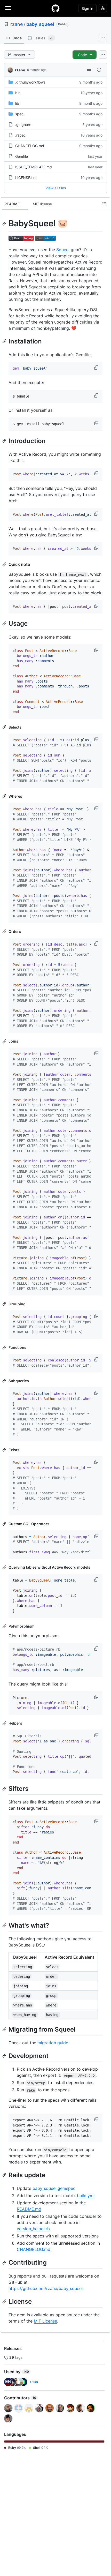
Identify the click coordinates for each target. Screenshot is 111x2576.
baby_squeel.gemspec (54, 2188)
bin (18, 93)
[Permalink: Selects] (5, 727)
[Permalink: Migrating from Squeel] (5, 2029)
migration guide (53, 2043)
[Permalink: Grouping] (5, 1304)
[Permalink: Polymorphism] (5, 1626)
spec (19, 114)
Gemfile (22, 156)
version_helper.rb (33, 2229)
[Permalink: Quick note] (5, 564)
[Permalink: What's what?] (5, 1925)
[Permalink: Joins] (5, 1041)
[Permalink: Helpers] (5, 1723)
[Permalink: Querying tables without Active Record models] (5, 1567)
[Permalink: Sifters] (5, 1788)
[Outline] (104, 204)
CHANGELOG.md (30, 146)
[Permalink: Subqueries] (5, 1381)
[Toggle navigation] (8, 8)
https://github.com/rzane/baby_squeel (46, 2288)
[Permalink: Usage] (5, 624)
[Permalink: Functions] (5, 1347)
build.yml (86, 2196)
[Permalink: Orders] (5, 931)
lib (17, 103)
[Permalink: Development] (5, 2056)
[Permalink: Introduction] (5, 441)
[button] (97, 368)
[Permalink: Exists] (5, 1450)
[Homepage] (55, 8)
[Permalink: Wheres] (5, 796)
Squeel (63, 250)
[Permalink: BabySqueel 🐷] (5, 223)
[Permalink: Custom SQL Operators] (5, 1524)
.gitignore (23, 125)
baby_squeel (40, 24)
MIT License (45, 2321)
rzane (17, 24)
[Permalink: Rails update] (5, 2175)
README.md (29, 2209)
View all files (56, 188)
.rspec (21, 135)
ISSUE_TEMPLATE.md (34, 167)
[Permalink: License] (5, 2301)
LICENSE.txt (26, 178)
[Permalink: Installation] (5, 341)
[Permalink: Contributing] (5, 2263)
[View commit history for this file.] (99, 70)
